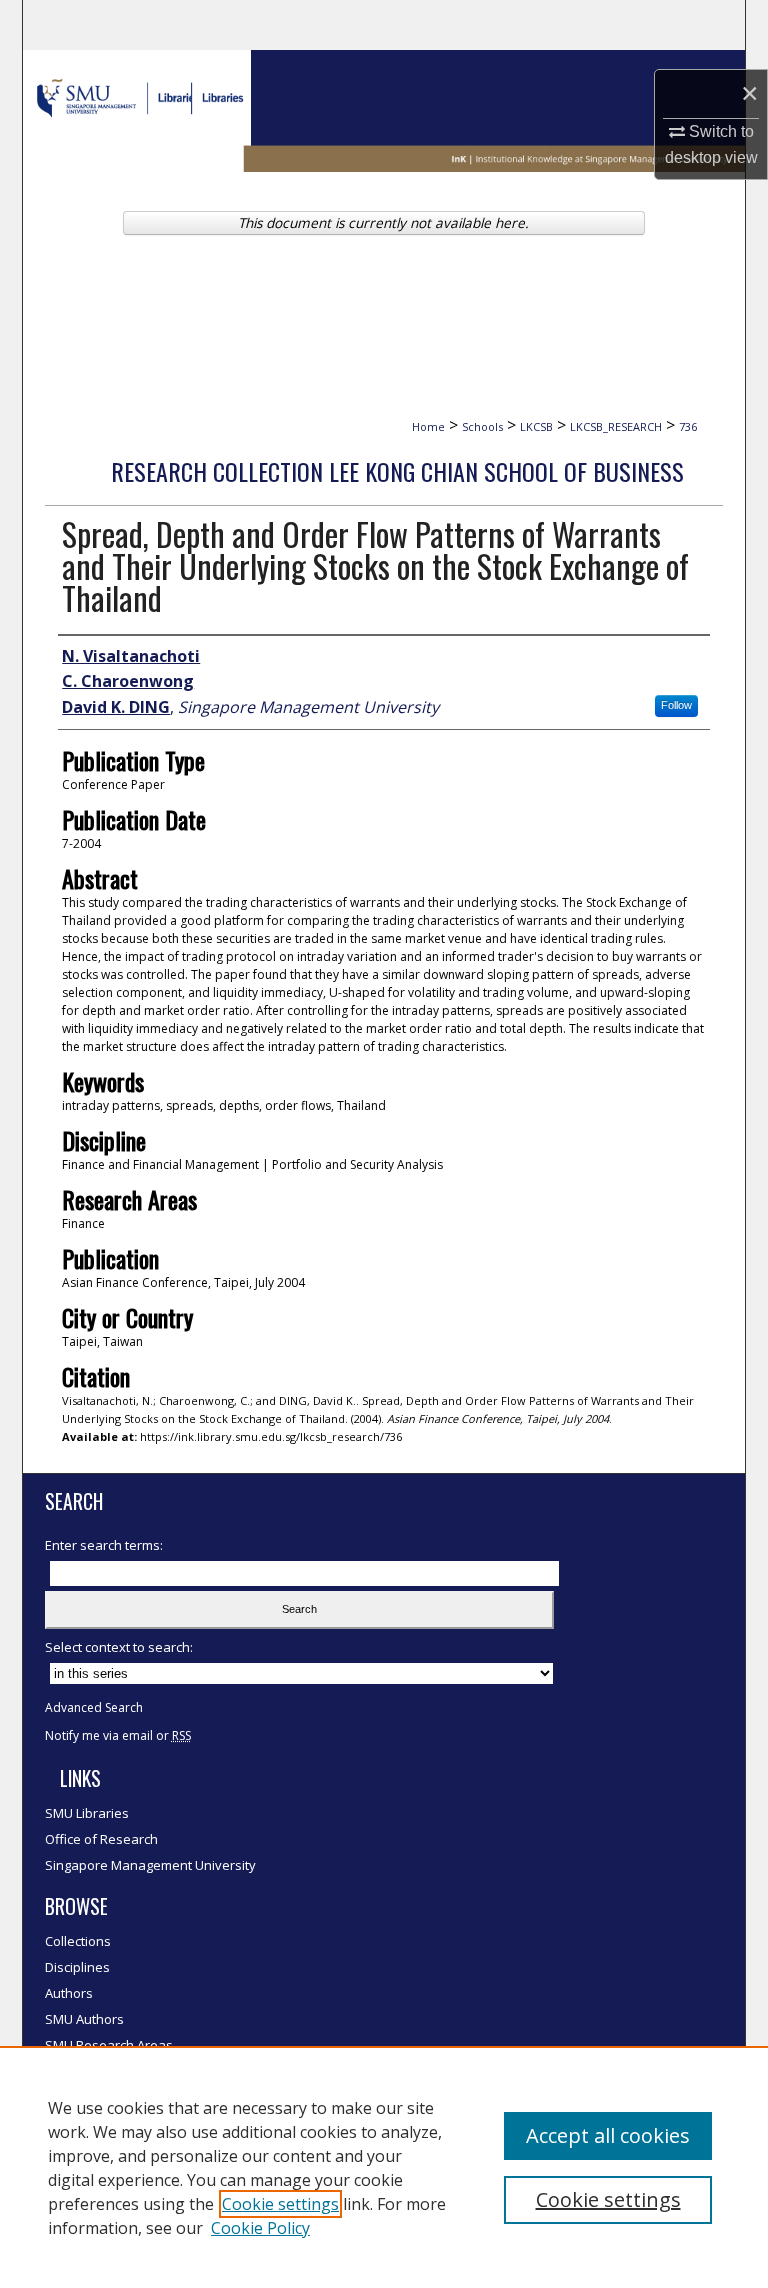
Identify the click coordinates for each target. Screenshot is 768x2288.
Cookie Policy (260, 2228)
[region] (384, 2167)
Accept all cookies (608, 2135)
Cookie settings (280, 2204)
